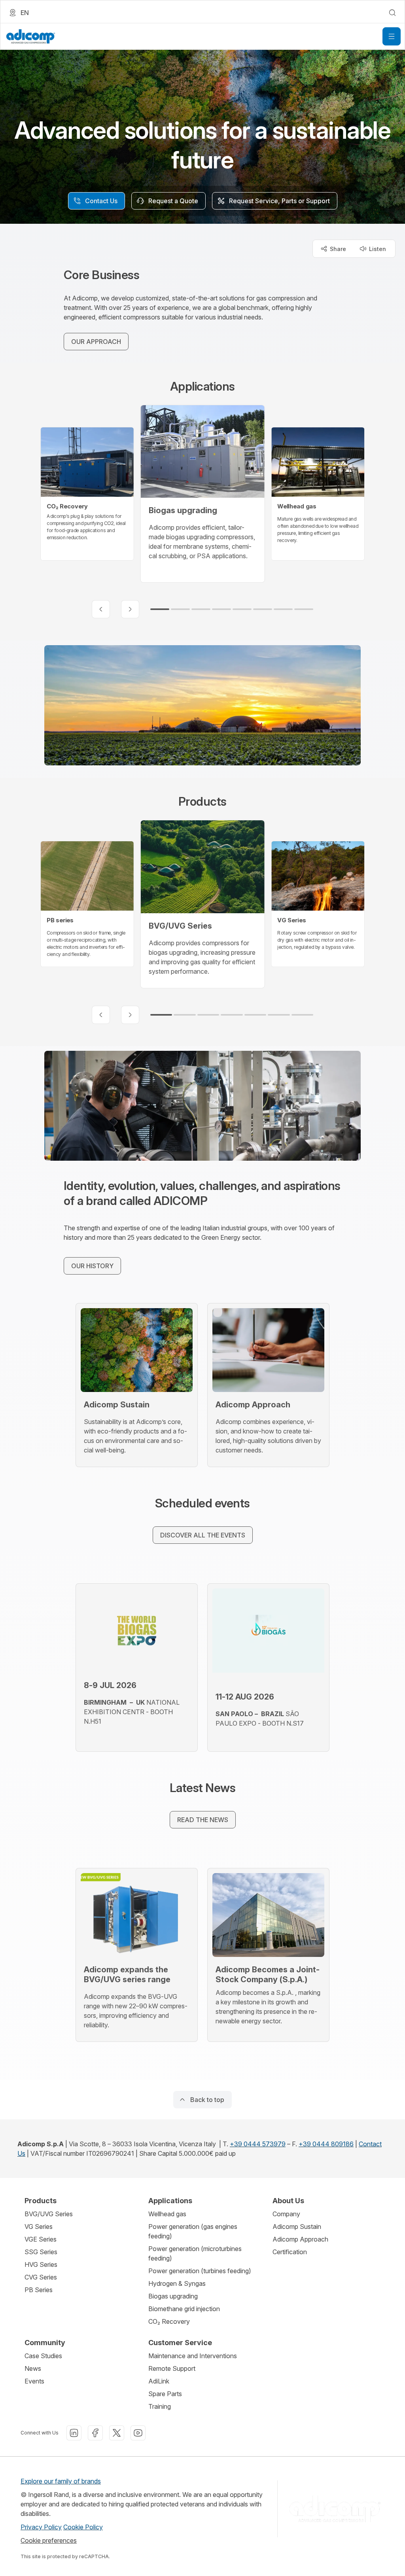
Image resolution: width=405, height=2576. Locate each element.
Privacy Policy (41, 2527)
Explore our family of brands (61, 2481)
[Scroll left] (101, 609)
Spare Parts (165, 2394)
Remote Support (172, 2368)
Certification (290, 2252)
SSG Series (41, 2252)
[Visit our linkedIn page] (74, 2433)
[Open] (392, 36)
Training (160, 2406)
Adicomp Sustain (297, 2227)
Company (286, 2214)
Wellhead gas (167, 2214)
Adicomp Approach (300, 2239)
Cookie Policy (83, 2527)
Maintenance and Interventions (193, 2356)
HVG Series (41, 2264)
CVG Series (41, 2277)
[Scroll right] (130, 609)
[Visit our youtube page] (138, 2433)
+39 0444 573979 (258, 2144)
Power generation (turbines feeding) (200, 2271)
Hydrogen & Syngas (177, 2283)
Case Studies (43, 2356)
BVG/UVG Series (49, 2214)
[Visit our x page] (117, 2433)
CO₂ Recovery (169, 2321)
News (33, 2368)
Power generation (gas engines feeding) (193, 2231)
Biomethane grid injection (184, 2309)
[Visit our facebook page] (95, 2433)
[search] (392, 13)
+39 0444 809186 (326, 2144)
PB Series (39, 2290)
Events (34, 2381)
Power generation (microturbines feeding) (195, 2253)
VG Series (39, 2227)
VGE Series (41, 2239)
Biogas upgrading (173, 2296)
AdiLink (159, 2381)
